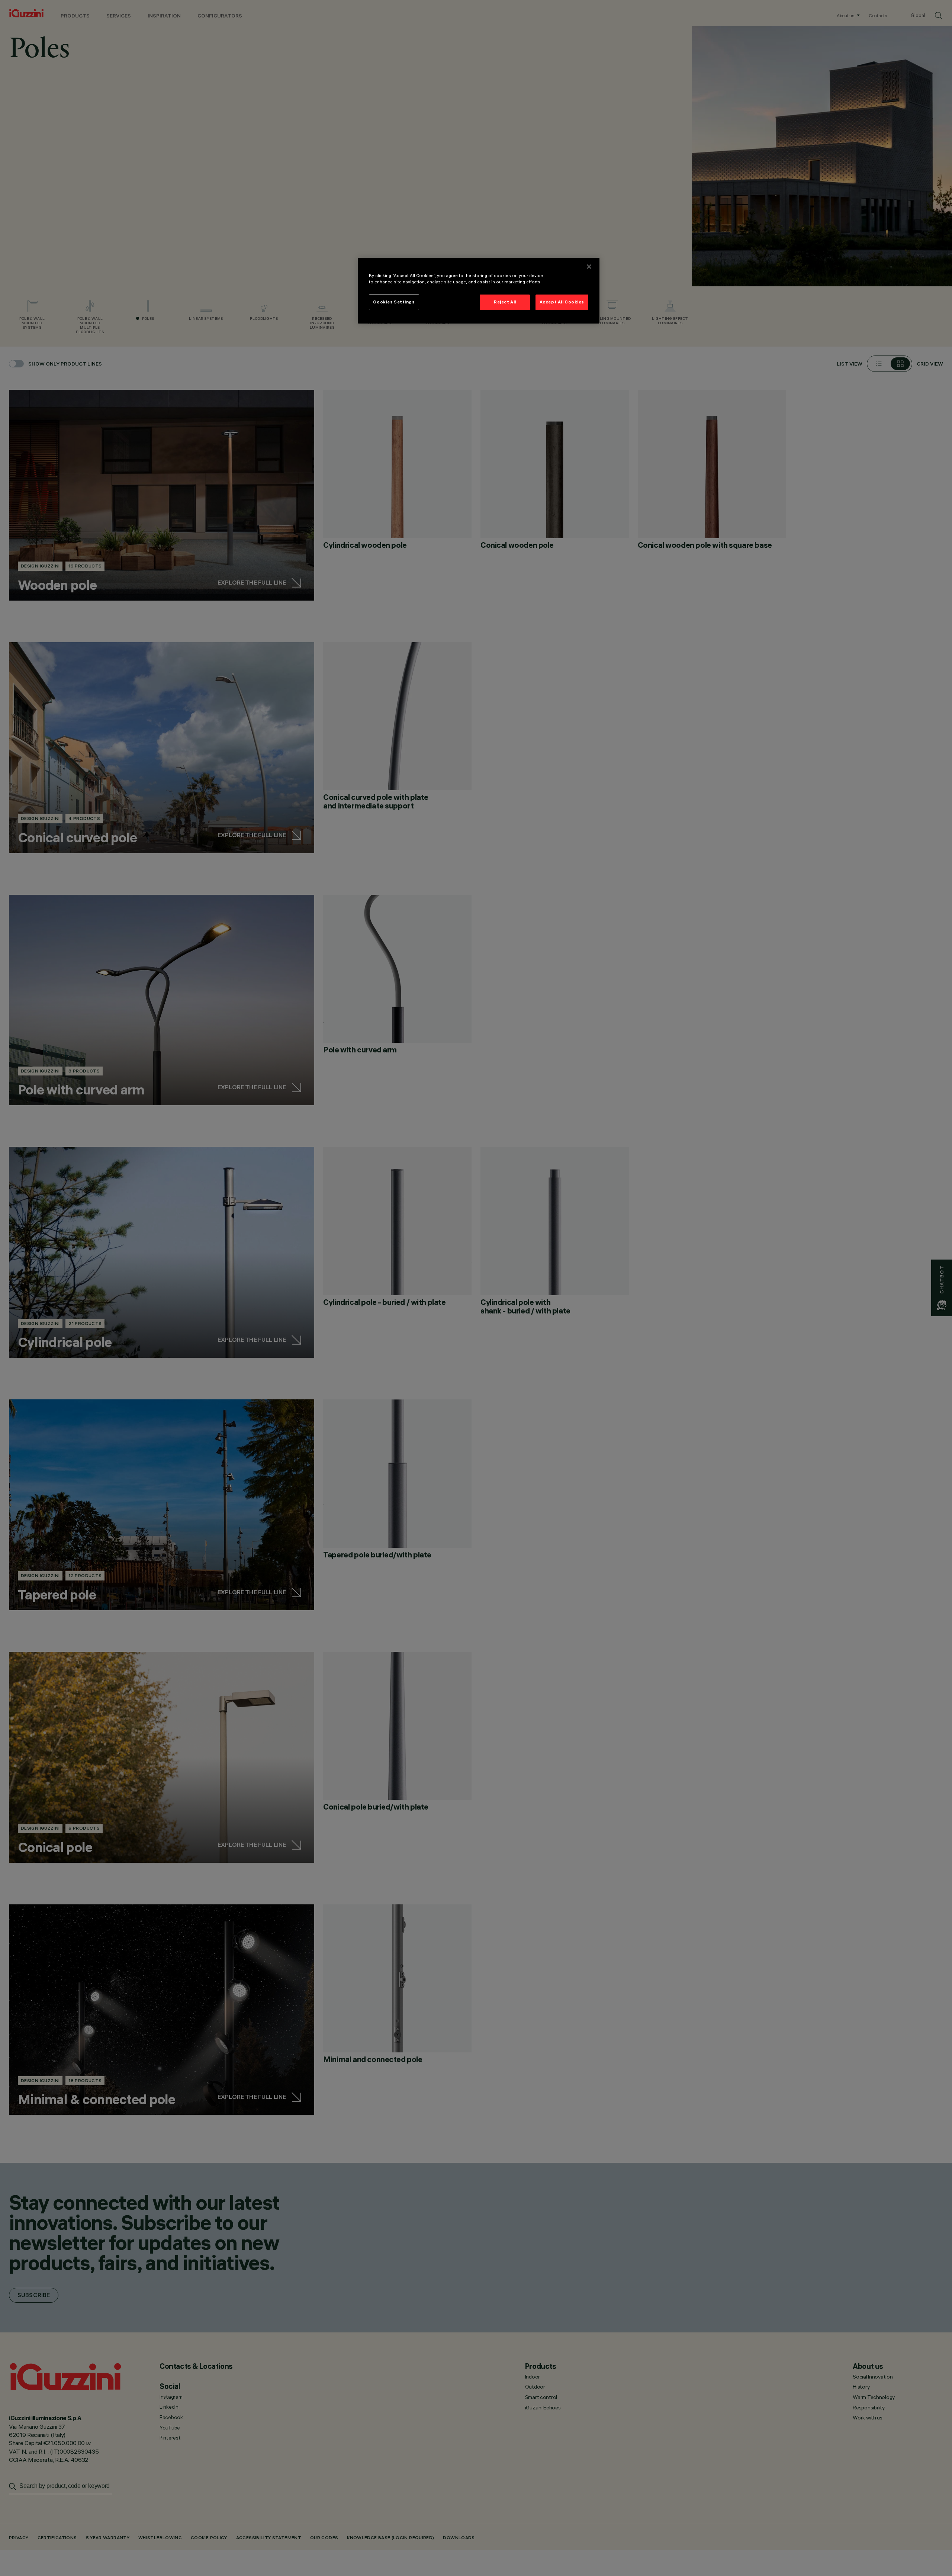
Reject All (505, 302)
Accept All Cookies (562, 302)
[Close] (589, 267)
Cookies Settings (394, 302)
